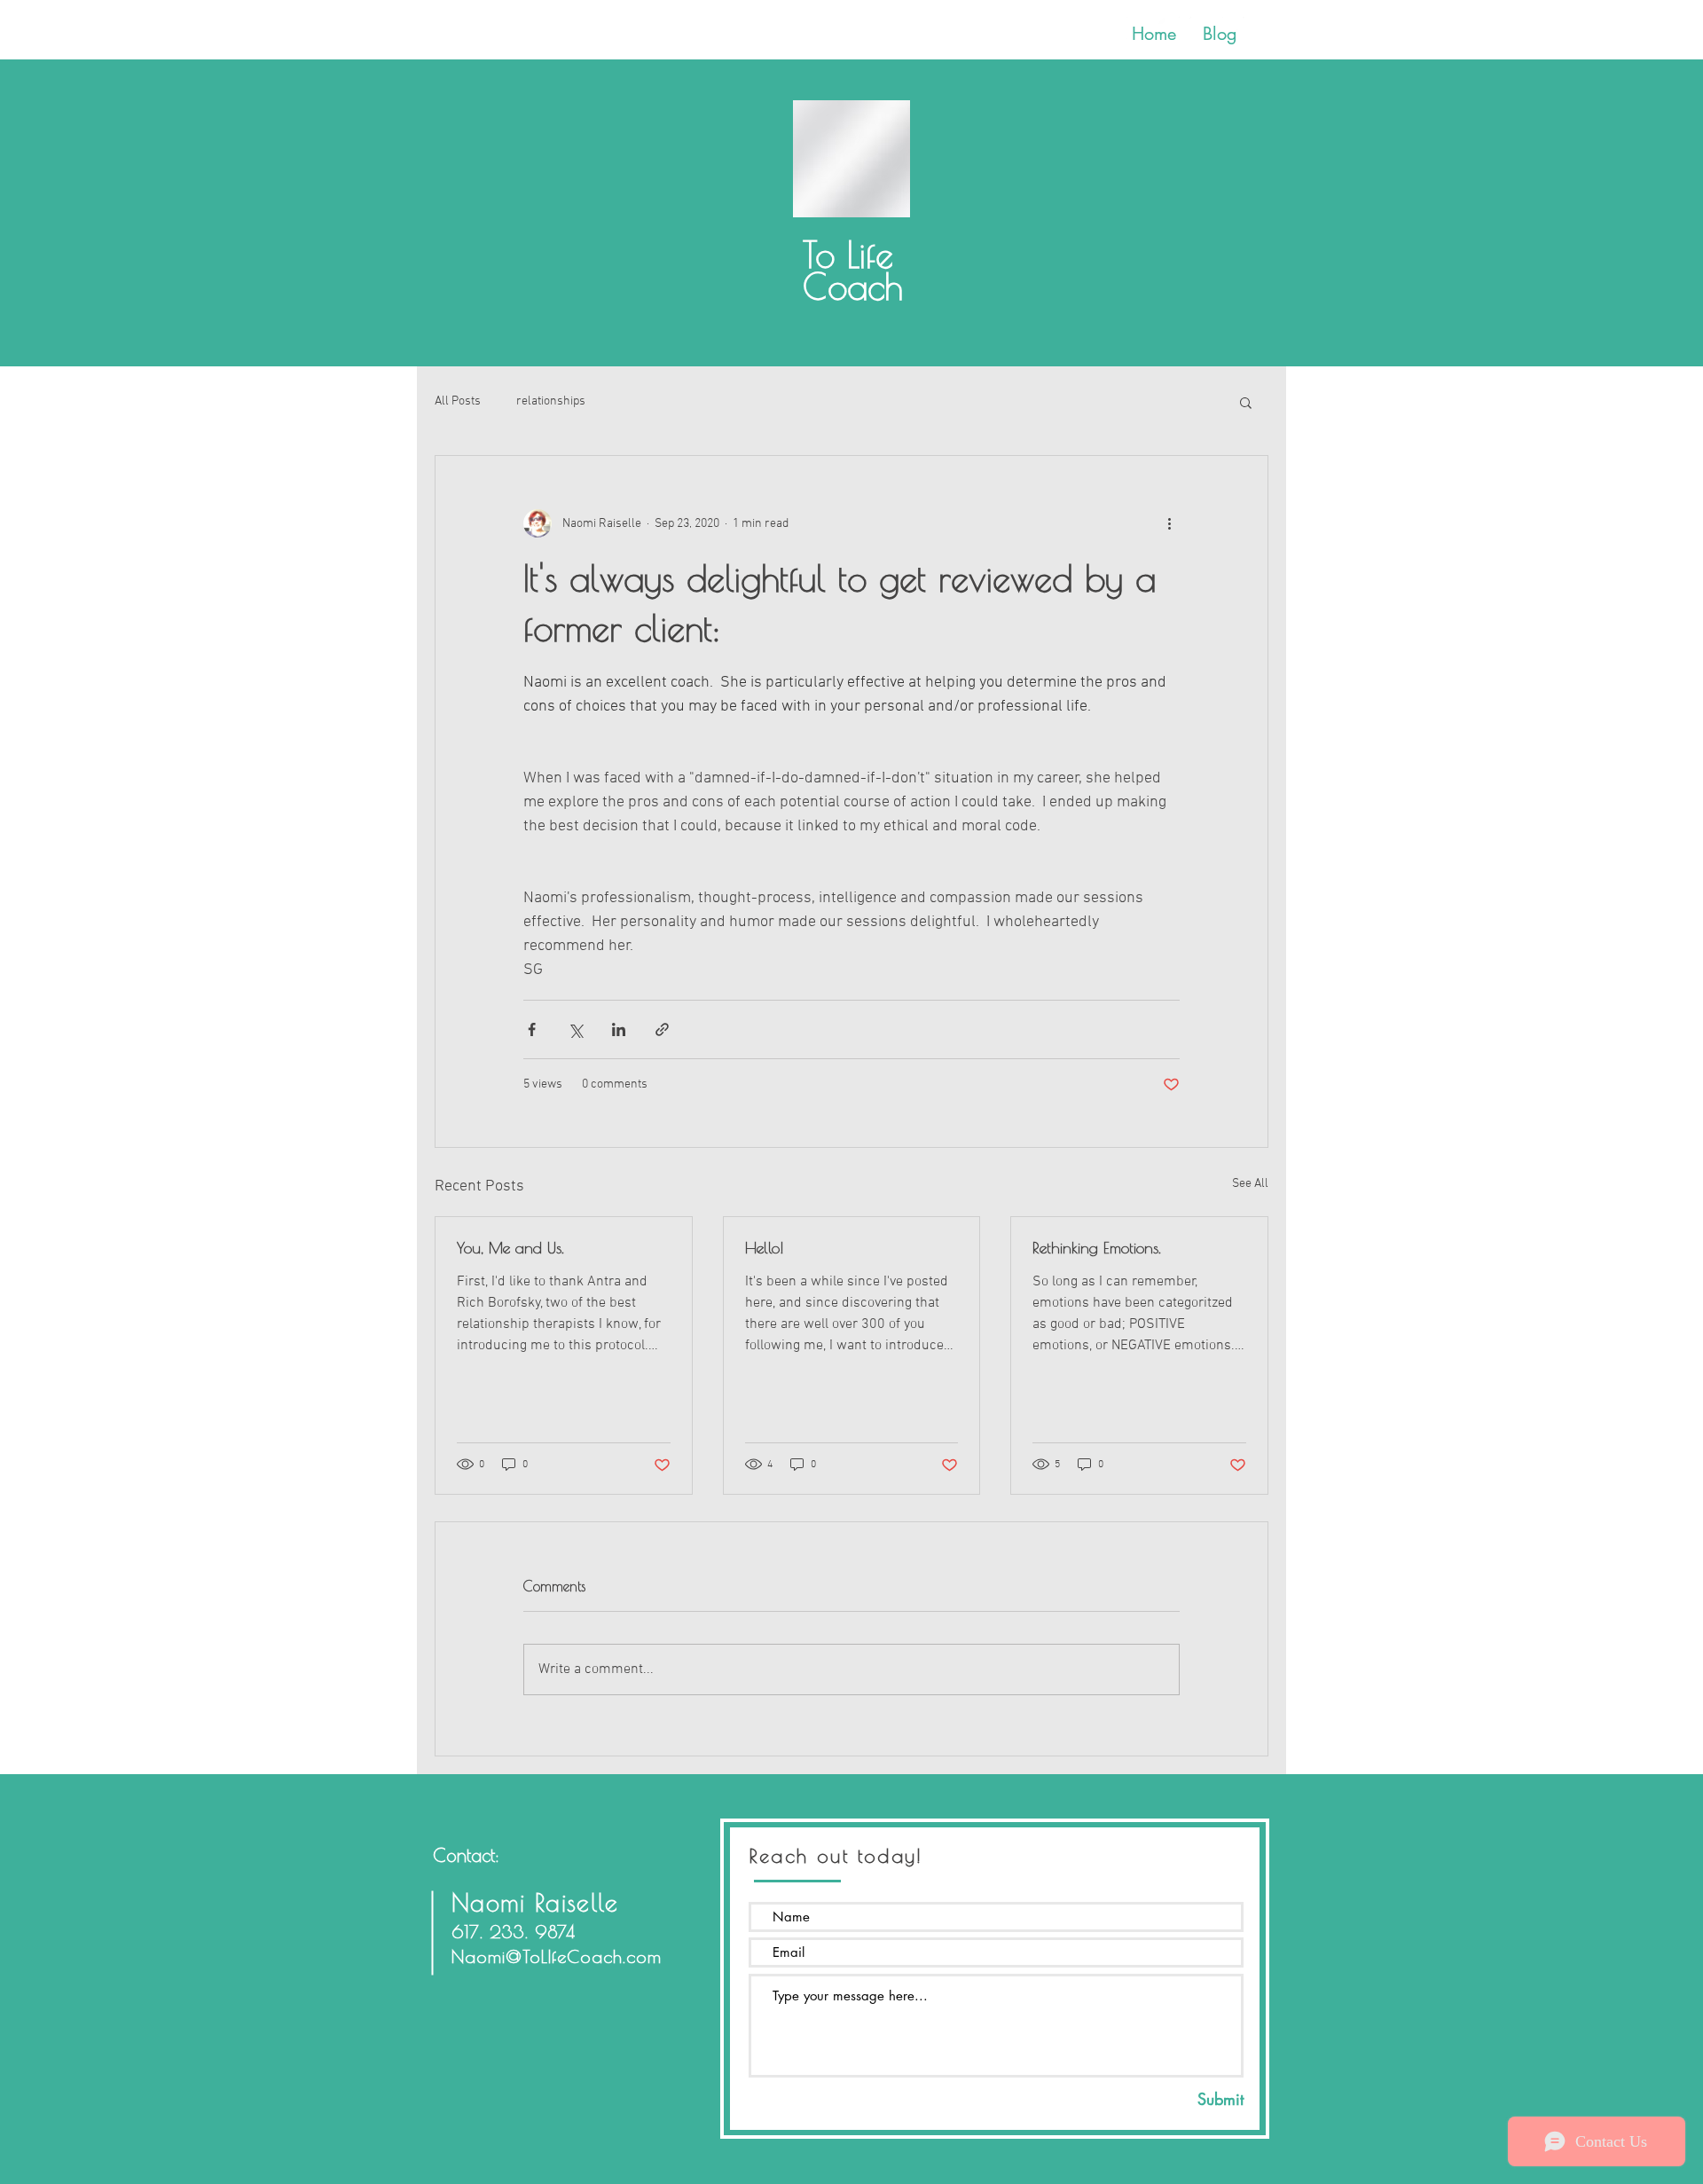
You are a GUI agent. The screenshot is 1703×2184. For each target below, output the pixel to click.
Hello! (764, 1248)
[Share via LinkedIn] (619, 1029)
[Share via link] (662, 1029)
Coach (853, 302)
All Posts (458, 401)
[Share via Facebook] (532, 1029)
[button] (1246, 402)
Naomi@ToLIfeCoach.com (557, 1956)
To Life (848, 255)
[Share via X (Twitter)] (575, 1029)
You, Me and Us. (510, 1248)
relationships (551, 401)
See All (1250, 1184)
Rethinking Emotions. (1097, 1248)
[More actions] (1169, 523)
